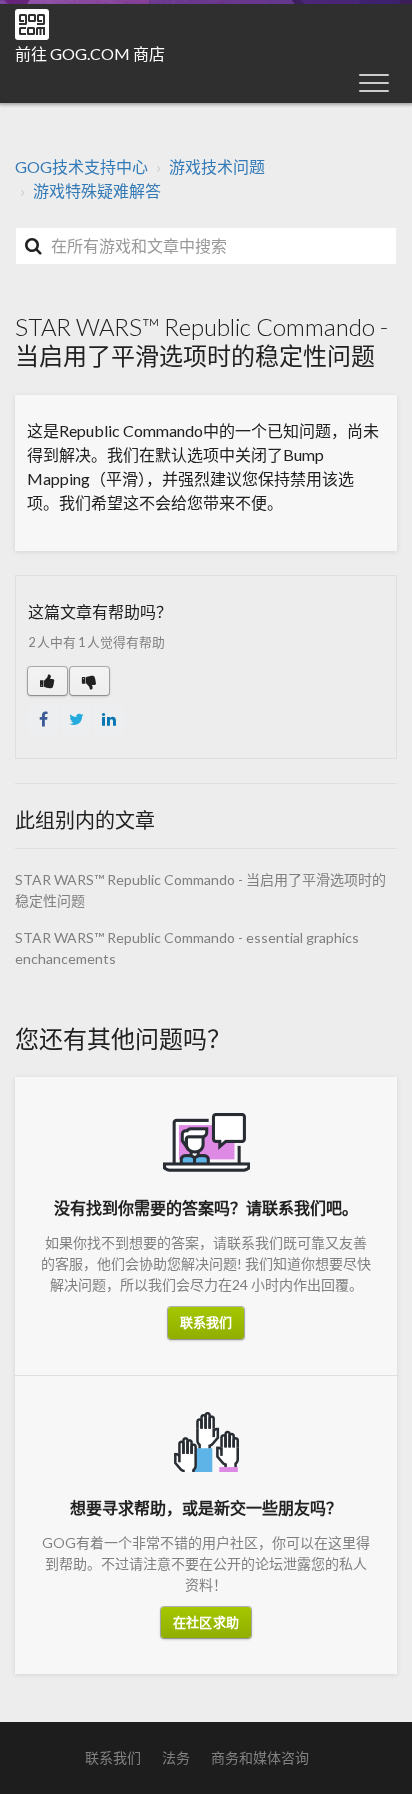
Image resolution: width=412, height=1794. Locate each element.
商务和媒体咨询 (260, 1757)
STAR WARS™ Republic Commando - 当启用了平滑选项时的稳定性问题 (200, 890)
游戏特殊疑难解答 (97, 190)
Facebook (43, 719)
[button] (374, 82)
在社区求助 (206, 1622)
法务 (176, 1757)
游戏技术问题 (217, 166)
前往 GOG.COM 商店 (90, 53)
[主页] (32, 24)
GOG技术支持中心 (81, 166)
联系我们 (206, 1322)
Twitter (76, 719)
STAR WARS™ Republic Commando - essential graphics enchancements (187, 948)
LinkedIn (109, 719)
